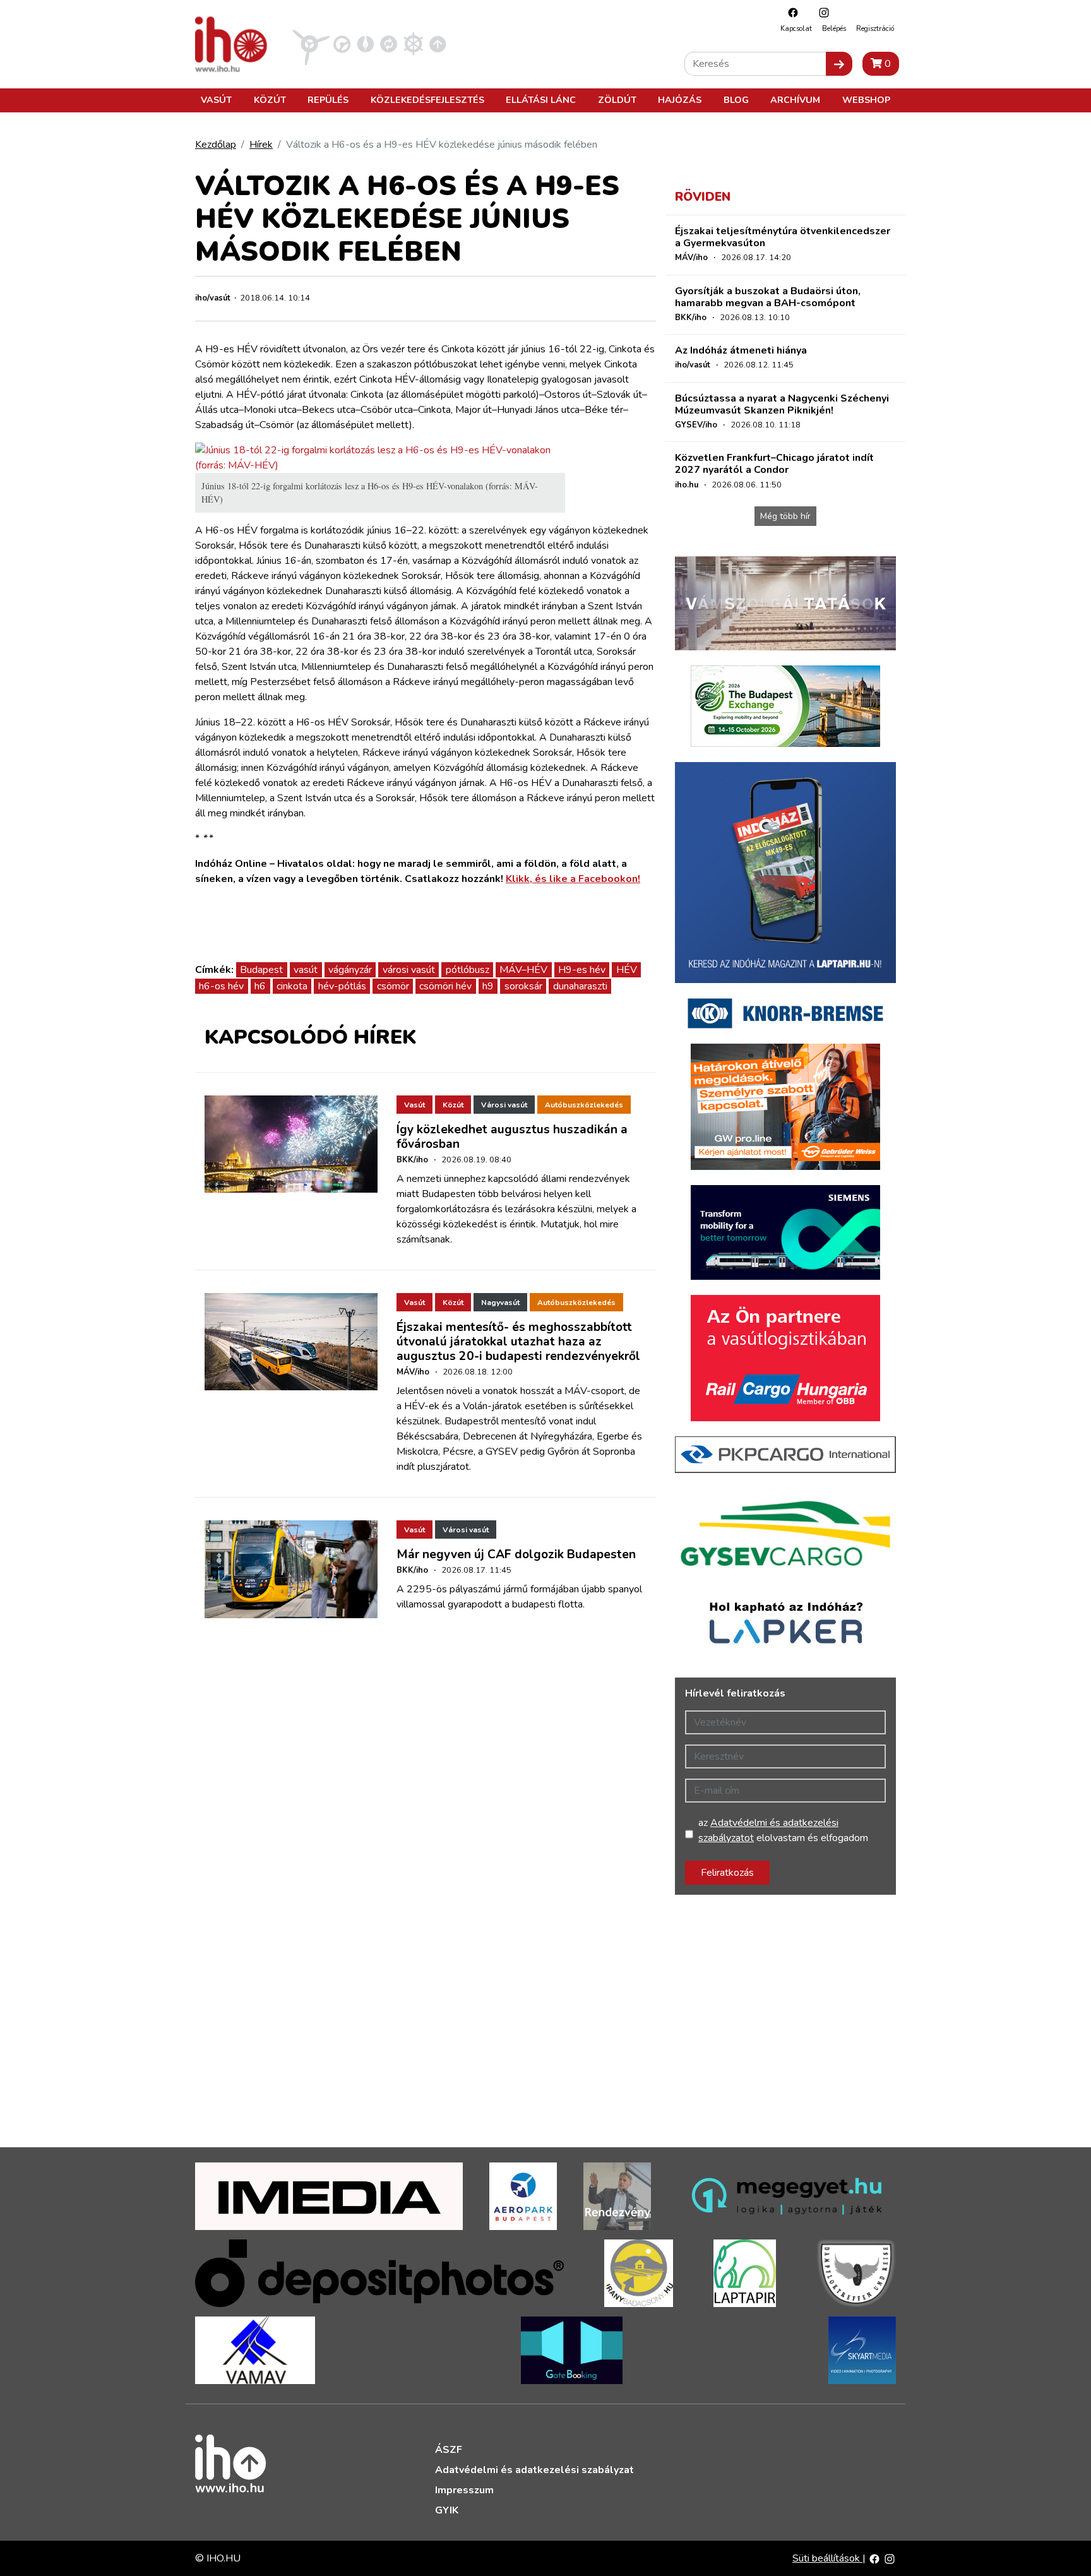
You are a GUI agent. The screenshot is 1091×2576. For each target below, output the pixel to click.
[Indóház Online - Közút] (342, 44)
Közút (270, 100)
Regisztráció (875, 29)
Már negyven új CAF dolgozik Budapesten (516, 1554)
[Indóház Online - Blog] (365, 44)
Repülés (328, 100)
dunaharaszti (580, 986)
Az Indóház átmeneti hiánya (741, 350)
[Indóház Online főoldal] (438, 44)
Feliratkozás (727, 1873)
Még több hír (785, 516)
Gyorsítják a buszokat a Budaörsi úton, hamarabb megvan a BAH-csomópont (768, 297)
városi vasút (409, 970)
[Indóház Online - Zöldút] (389, 44)
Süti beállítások (827, 2558)
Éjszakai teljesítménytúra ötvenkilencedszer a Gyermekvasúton (783, 237)
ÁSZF (449, 2450)
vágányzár (350, 970)
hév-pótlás (342, 986)
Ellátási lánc (541, 100)
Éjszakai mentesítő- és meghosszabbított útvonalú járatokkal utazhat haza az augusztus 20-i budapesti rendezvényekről (518, 1342)
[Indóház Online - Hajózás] (413, 44)
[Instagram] (821, 12)
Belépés (834, 29)
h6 (260, 986)
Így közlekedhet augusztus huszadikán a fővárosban (512, 1137)
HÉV (627, 970)
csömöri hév (445, 986)
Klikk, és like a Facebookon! (573, 879)
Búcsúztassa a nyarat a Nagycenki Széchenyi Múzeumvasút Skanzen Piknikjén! (782, 404)
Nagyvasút (500, 1303)
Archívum (795, 100)
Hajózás (680, 100)
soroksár (523, 986)
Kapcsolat (796, 29)
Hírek (261, 145)
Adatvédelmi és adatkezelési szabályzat (534, 2470)
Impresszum (464, 2490)
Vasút (216, 100)
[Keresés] (839, 64)
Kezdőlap (216, 145)
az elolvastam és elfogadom (783, 1830)
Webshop (866, 100)
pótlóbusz (468, 970)
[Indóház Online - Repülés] (311, 44)
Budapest (261, 970)
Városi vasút (504, 1105)
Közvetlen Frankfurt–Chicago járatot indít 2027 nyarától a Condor (774, 464)
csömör (393, 986)
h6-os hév (221, 986)
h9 (488, 986)
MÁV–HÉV (523, 970)
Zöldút (617, 100)
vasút (306, 970)
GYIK (447, 2510)
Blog (736, 100)
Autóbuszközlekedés (584, 1105)
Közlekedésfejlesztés (427, 100)
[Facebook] (790, 12)
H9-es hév (582, 970)
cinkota (292, 986)
